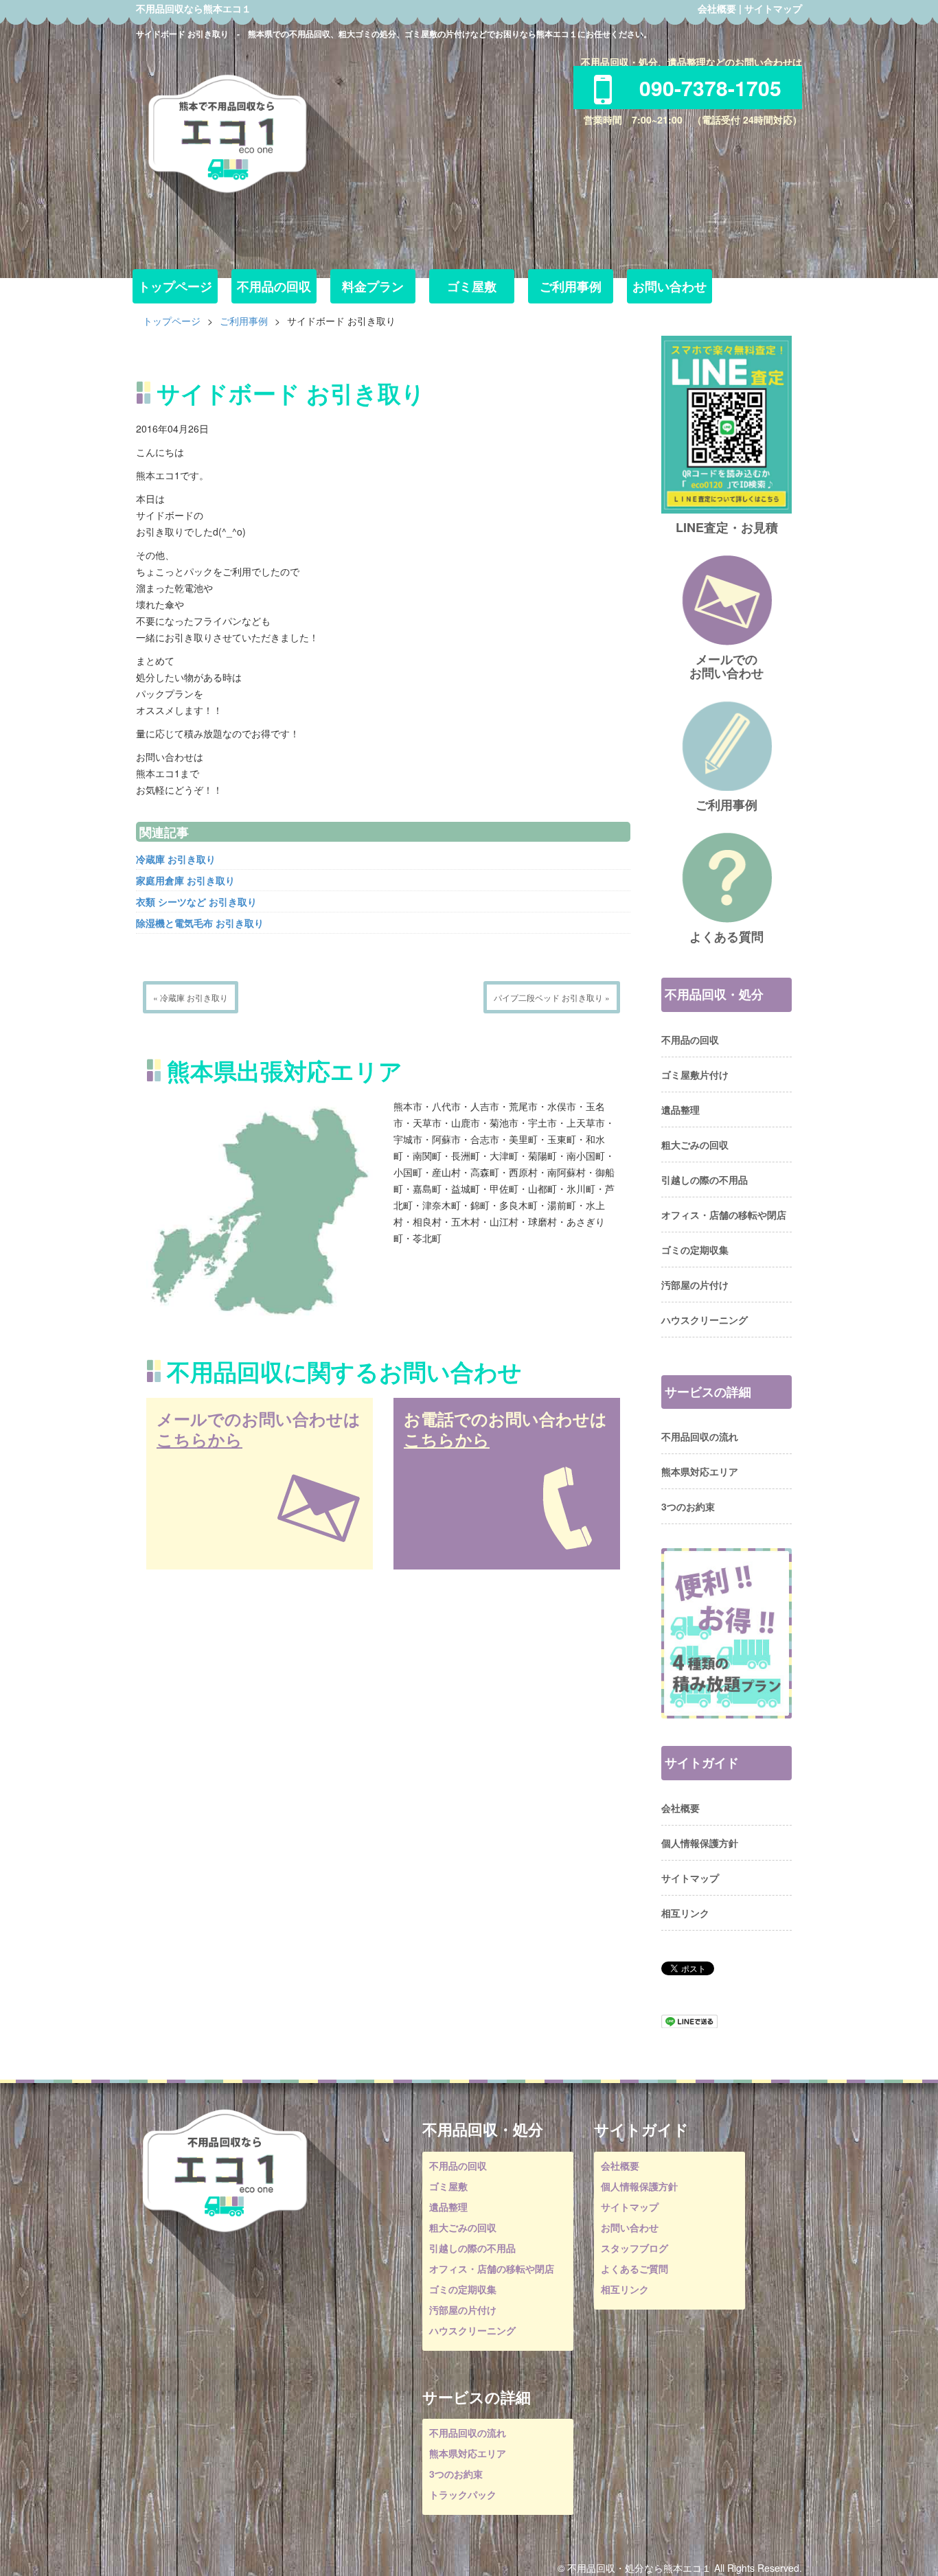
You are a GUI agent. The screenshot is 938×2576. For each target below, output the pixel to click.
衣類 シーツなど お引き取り (196, 901)
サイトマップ (773, 8)
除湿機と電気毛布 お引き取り (200, 923)
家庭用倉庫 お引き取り (185, 880)
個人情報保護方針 (700, 1843)
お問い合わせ (670, 286)
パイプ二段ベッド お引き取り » (552, 997)
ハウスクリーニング (705, 1320)
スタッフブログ (634, 2248)
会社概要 (717, 8)
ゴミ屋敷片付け (695, 1074)
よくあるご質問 (634, 2268)
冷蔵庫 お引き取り (176, 859)
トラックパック (463, 2494)
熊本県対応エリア (700, 1471)
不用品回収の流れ (700, 1436)
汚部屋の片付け (695, 1285)
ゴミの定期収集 (695, 1250)
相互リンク (685, 1913)
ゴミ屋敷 (472, 286)
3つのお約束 (688, 1506)
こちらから (199, 1439)
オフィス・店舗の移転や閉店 (724, 1215)
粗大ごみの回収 (695, 1145)
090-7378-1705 (710, 88)
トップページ (175, 286)
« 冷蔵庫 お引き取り (191, 997)
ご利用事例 (571, 286)
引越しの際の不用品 (705, 1180)
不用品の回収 (274, 286)
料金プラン (373, 286)
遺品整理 (680, 1109)
